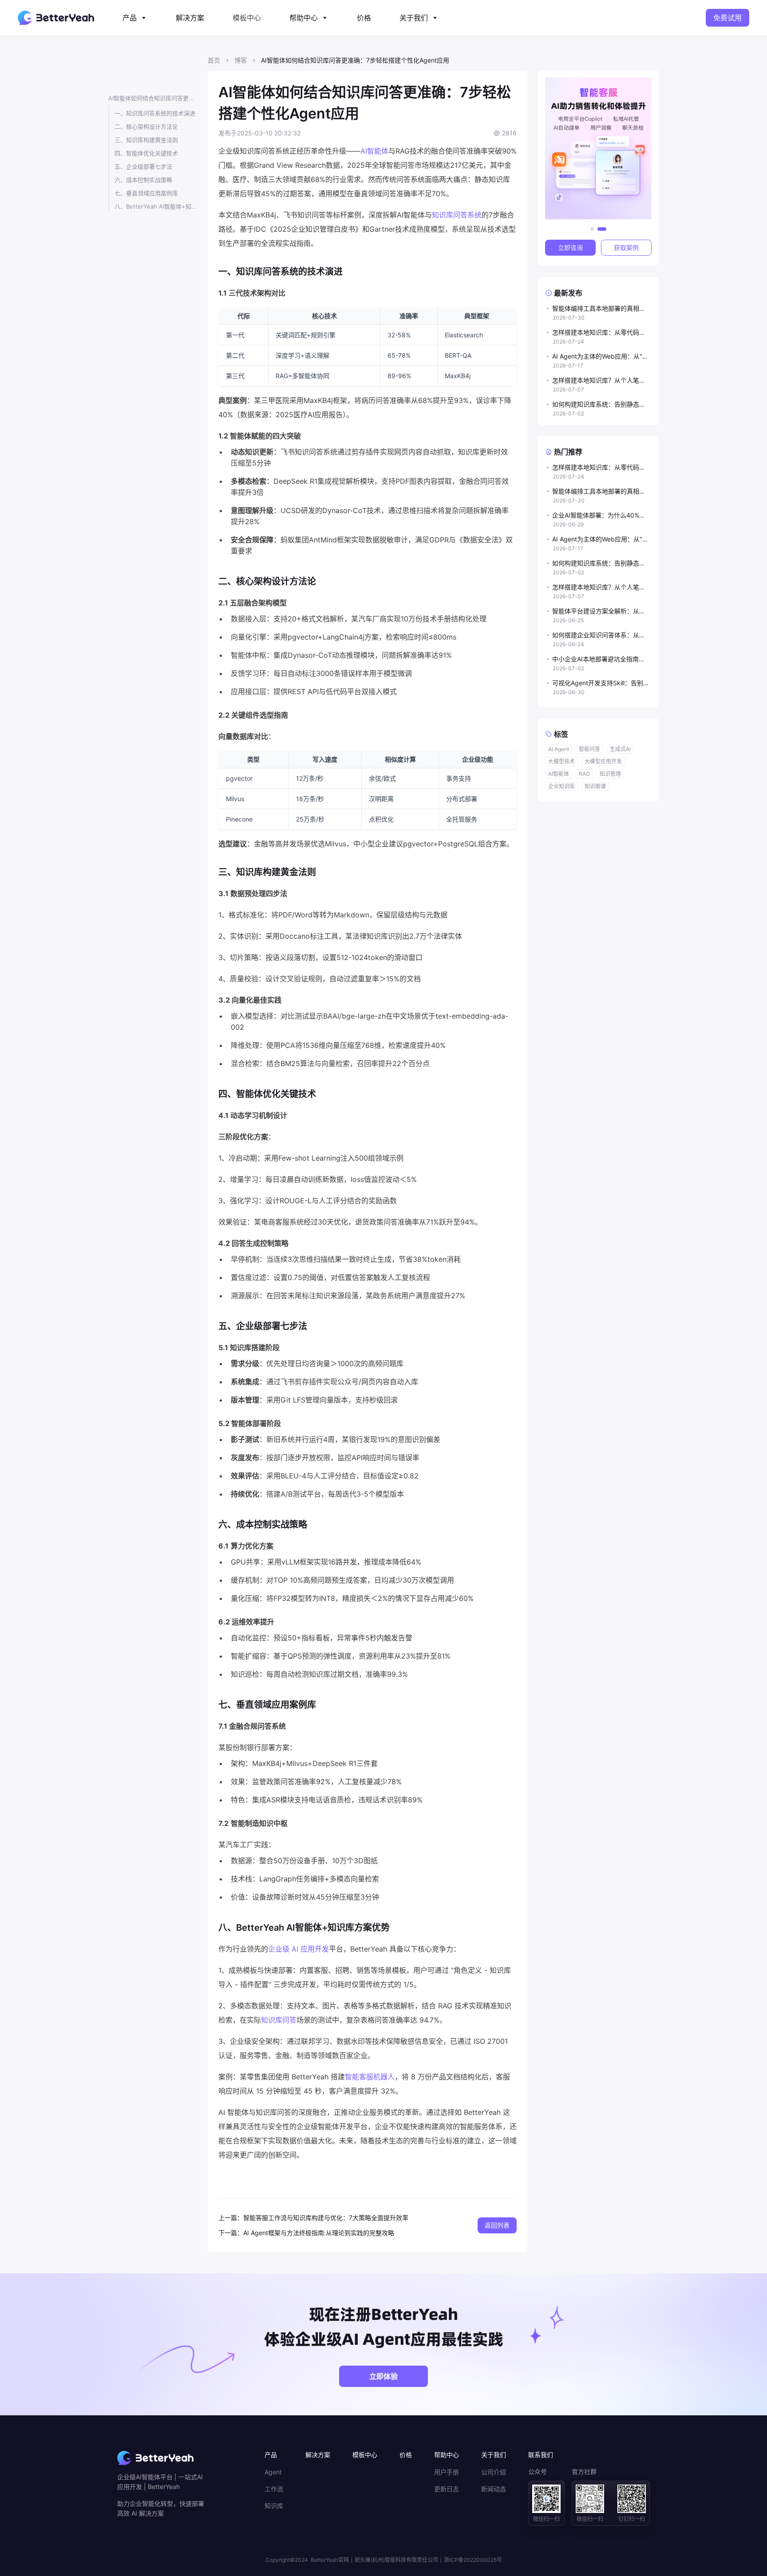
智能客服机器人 (370, 2077)
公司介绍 (494, 2472)
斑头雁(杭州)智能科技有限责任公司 (396, 2560)
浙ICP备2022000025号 (473, 2560)
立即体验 (383, 2376)
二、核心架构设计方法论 (146, 126)
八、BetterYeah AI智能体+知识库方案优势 (156, 206)
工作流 (274, 2489)
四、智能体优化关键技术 (146, 153)
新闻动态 (494, 2489)
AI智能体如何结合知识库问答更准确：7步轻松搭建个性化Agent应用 (153, 98)
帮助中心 (304, 18)
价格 (364, 18)
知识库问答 (279, 2020)
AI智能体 (374, 151)
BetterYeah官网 (330, 2560)
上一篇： (231, 2218)
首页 (214, 60)
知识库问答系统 (457, 215)
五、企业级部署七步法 (143, 166)
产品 (130, 18)
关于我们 (414, 18)
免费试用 (727, 18)
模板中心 (247, 18)
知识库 (274, 2506)
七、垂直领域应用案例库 (146, 193)
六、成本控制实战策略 (143, 180)
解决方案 (190, 18)
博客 (241, 60)
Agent (273, 2472)
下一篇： (231, 2233)
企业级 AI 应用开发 (298, 1949)
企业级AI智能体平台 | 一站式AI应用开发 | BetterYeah (160, 2482)
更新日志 (447, 2489)
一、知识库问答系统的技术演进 (155, 113)
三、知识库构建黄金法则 (146, 140)
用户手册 (447, 2472)
